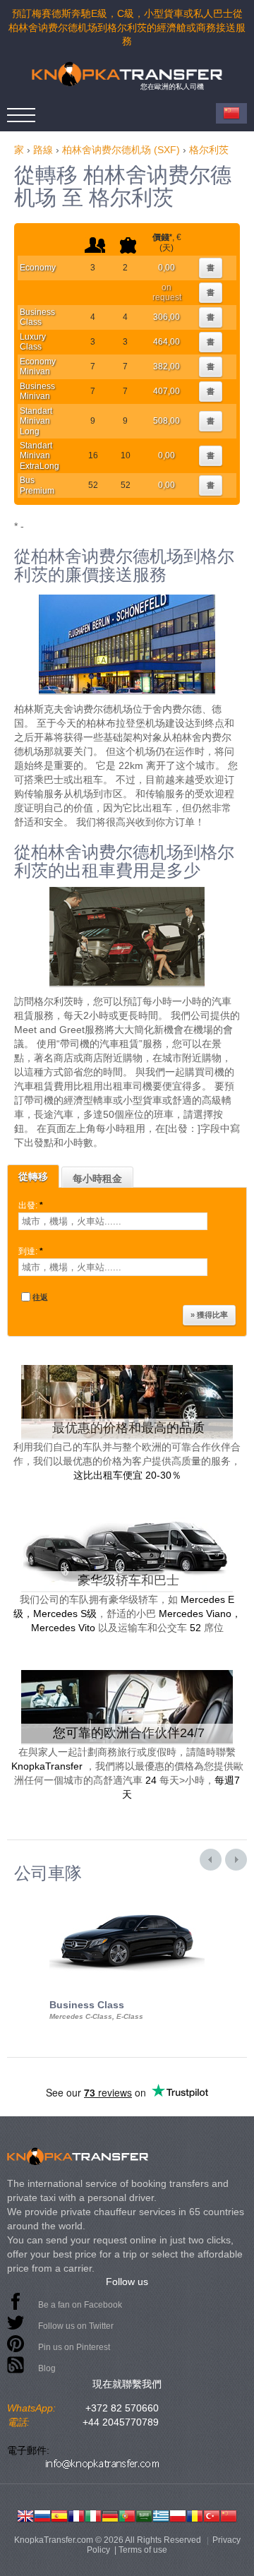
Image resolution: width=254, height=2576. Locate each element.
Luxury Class (33, 342)
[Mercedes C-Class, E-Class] (127, 1895)
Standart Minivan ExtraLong (40, 456)
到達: (31, 1251)
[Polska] (178, 2515)
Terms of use (143, 2550)
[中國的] (229, 2515)
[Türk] (212, 2515)
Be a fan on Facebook (80, 2305)
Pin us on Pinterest (74, 2347)
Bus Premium (37, 485)
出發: (31, 1205)
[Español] (59, 2515)
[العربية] (144, 2515)
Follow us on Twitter (76, 2326)
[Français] (76, 2515)
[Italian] (93, 2515)
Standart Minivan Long (36, 421)
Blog (47, 2368)
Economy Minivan (38, 366)
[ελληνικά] (161, 2515)
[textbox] (113, 1221)
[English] (25, 2515)
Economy (38, 268)
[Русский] (42, 2515)
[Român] (195, 2515)
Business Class (37, 317)
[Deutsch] (110, 2515)
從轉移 (33, 1176)
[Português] (127, 2515)
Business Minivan (37, 391)
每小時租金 (97, 1179)
